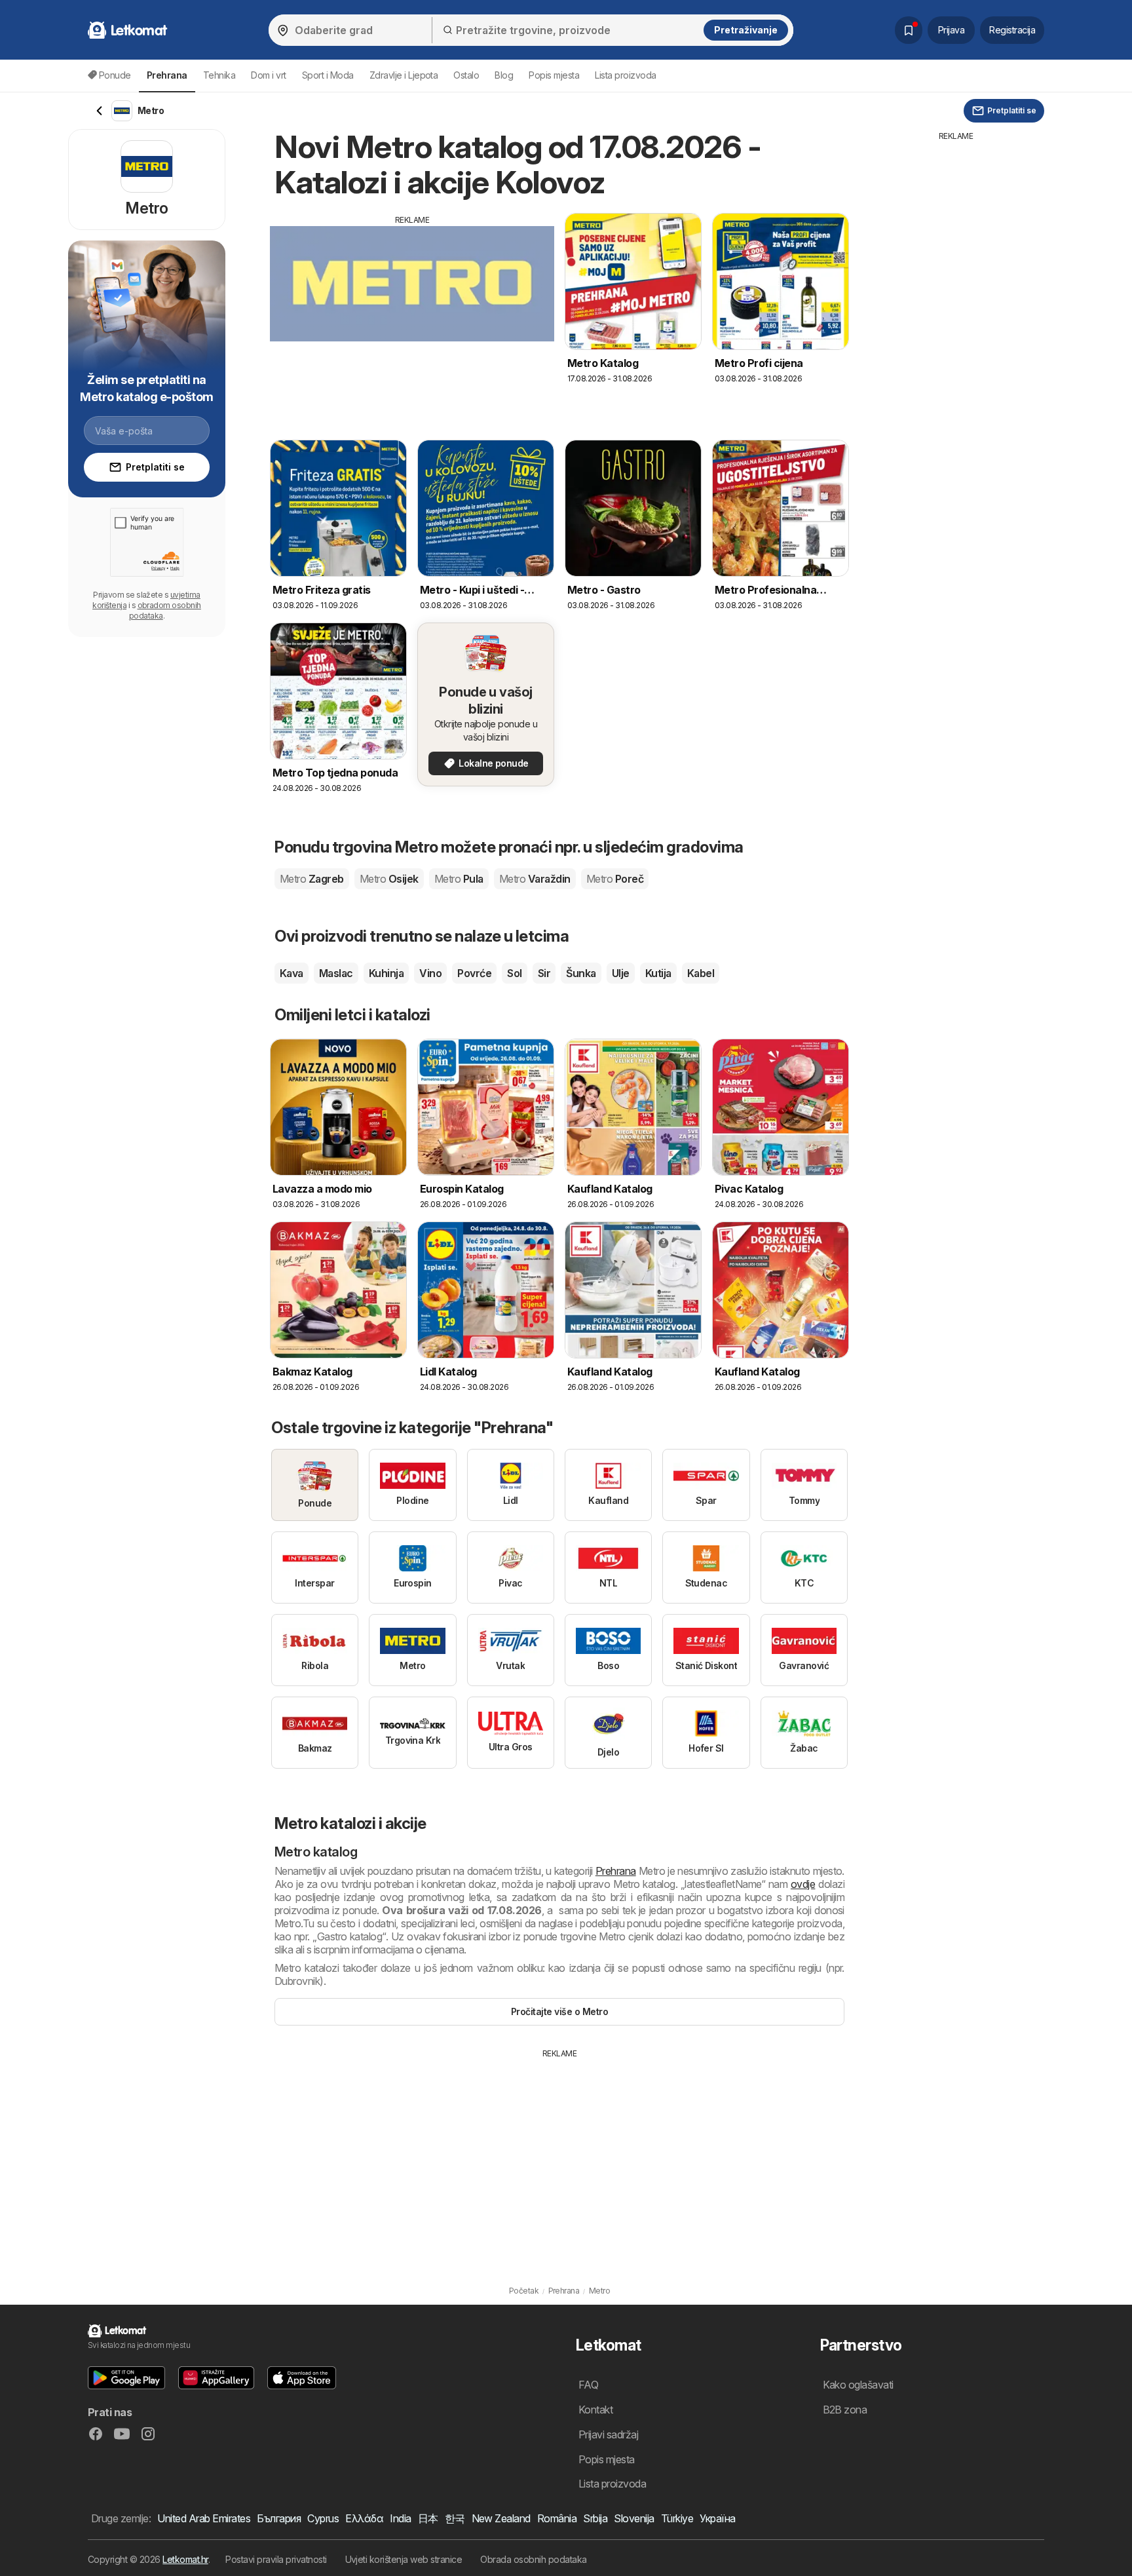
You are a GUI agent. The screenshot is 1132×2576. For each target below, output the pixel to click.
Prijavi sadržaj (608, 2434)
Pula (459, 879)
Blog (504, 75)
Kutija (658, 973)
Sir (544, 973)
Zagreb (312, 879)
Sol (514, 973)
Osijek (389, 879)
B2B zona (845, 2410)
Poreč (615, 879)
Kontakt (595, 2410)
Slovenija (634, 2518)
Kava (292, 973)
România (557, 2518)
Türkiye (677, 2518)
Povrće (474, 973)
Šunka (581, 973)
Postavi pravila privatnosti (276, 2559)
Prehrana (616, 1871)
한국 (455, 2518)
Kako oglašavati (858, 2385)
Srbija (595, 2518)
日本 (428, 2518)
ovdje (803, 1884)
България (279, 2518)
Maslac (336, 973)
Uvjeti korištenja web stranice (404, 2559)
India (400, 2518)
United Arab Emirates (204, 2518)
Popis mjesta (554, 75)
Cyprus (323, 2518)
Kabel (701, 973)
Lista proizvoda (625, 75)
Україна (717, 2518)
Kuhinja (386, 973)
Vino (430, 973)
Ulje (621, 973)
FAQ (588, 2385)
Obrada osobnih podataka (533, 2559)
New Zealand (501, 2518)
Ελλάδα (364, 2518)
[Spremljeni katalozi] (909, 30)
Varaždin (535, 879)
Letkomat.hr (185, 2559)
